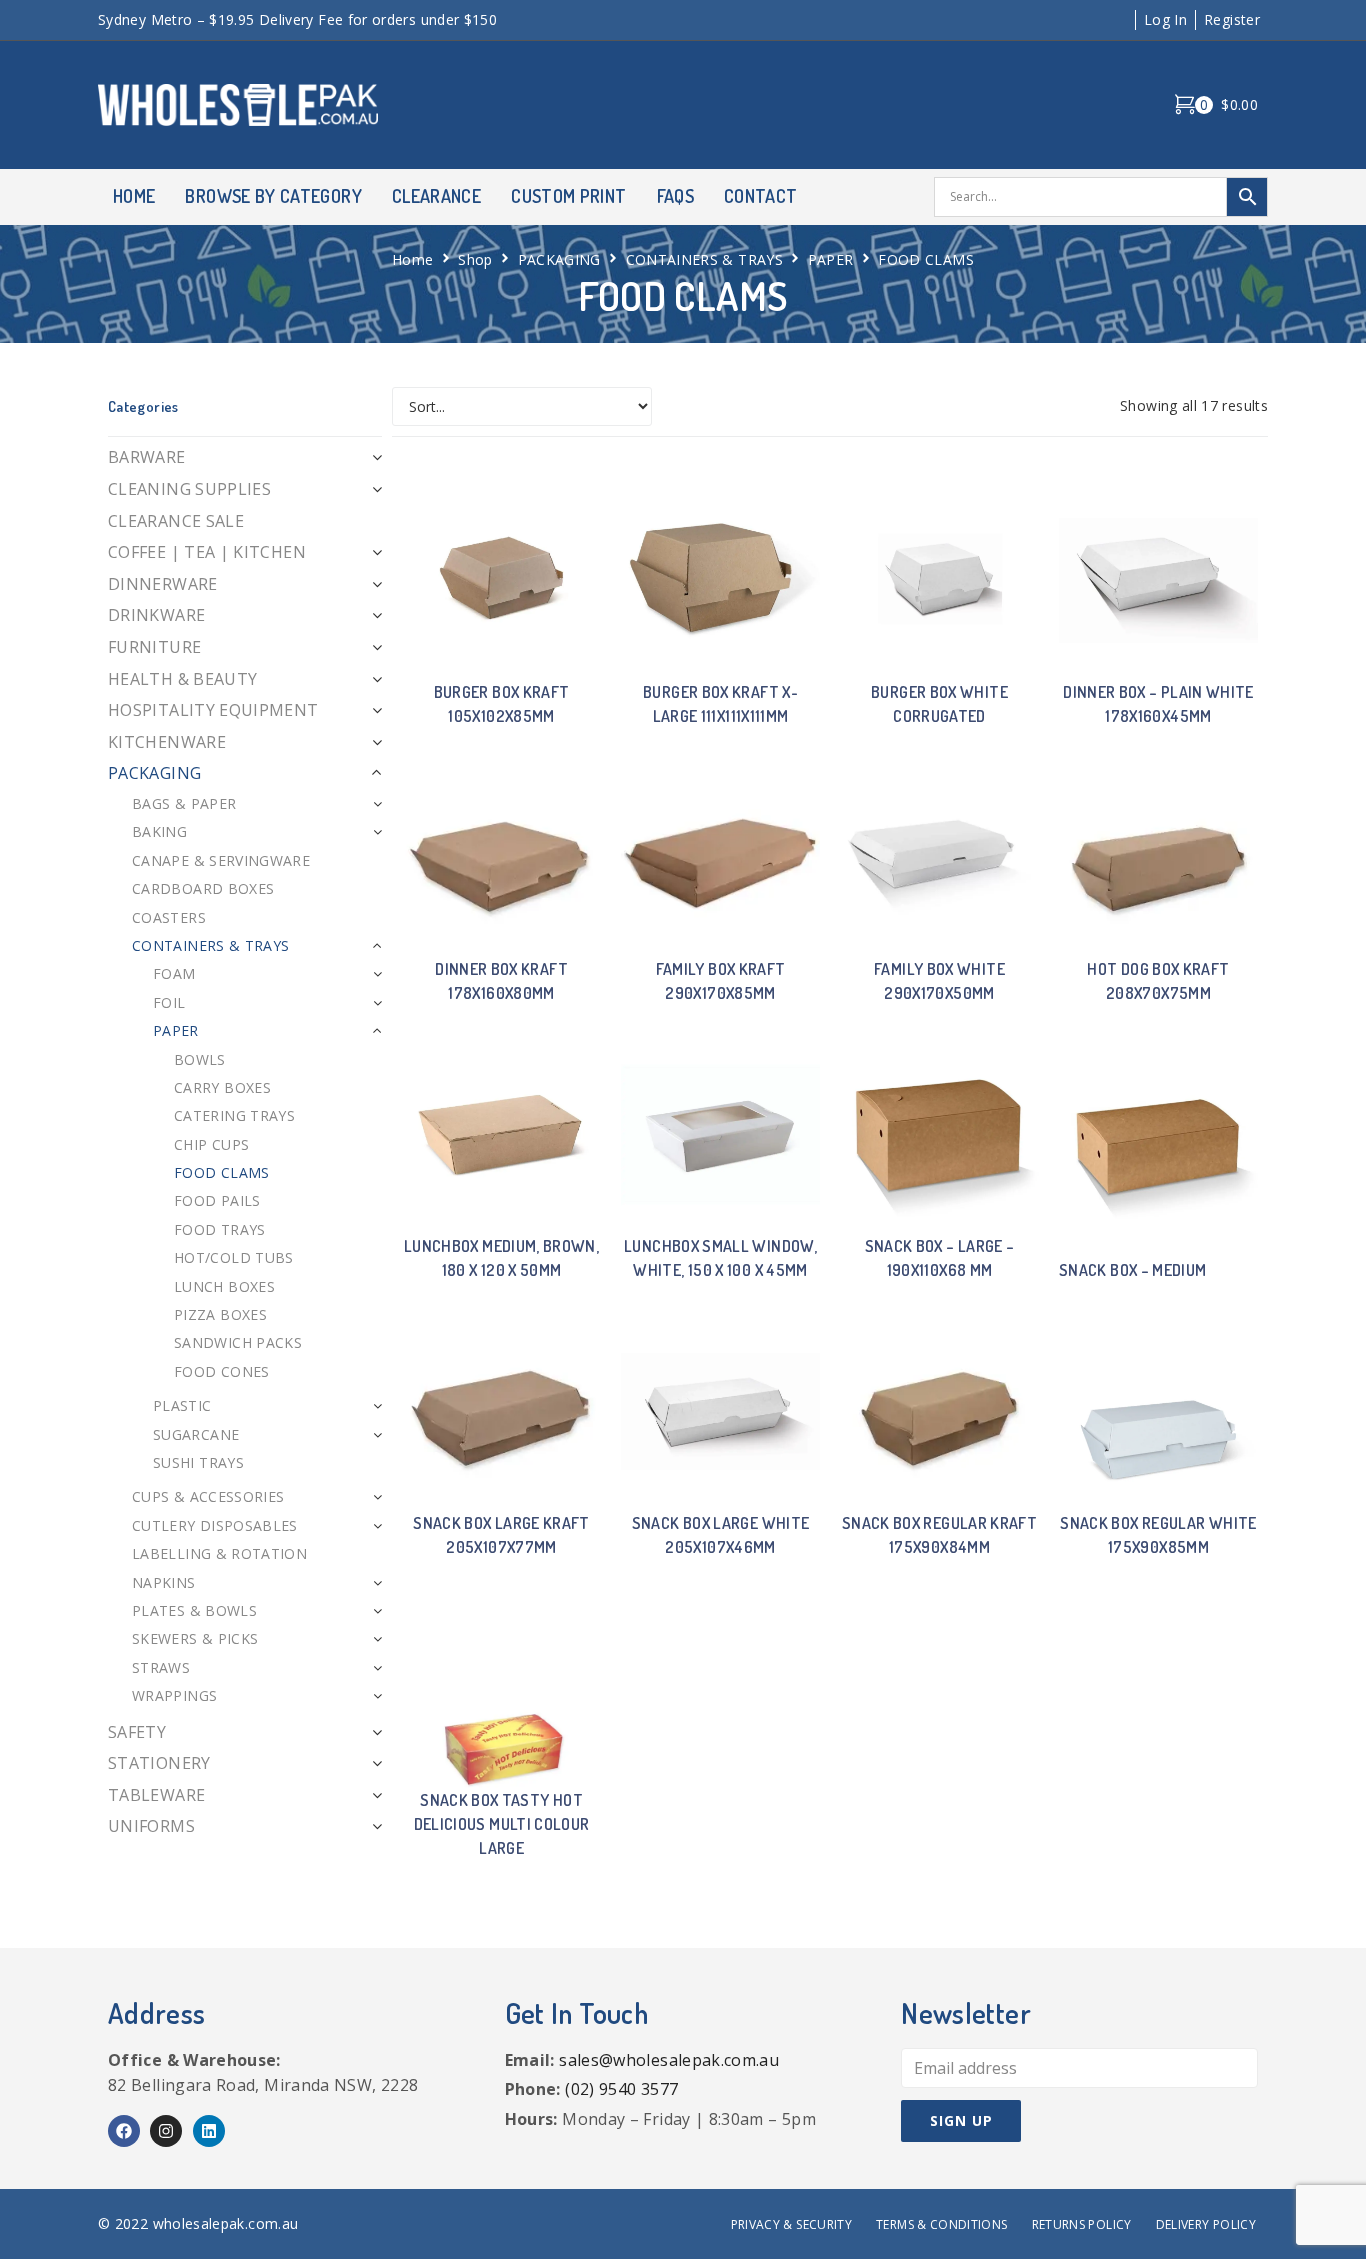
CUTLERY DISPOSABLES (215, 1525)
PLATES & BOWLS (194, 1610)
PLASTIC (182, 1405)
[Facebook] (124, 2131)
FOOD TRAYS (220, 1229)
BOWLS (200, 1059)
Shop (475, 259)
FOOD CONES (222, 1371)
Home (412, 259)
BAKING (159, 831)
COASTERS (169, 917)
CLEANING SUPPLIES (189, 489)
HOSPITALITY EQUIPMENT (213, 710)
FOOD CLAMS (222, 1172)
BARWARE (147, 457)
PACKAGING (559, 259)
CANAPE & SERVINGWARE (221, 860)
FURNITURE (154, 647)
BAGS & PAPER (184, 803)
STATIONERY (159, 1763)
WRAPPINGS (174, 1695)
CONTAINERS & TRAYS (704, 259)
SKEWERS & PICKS (195, 1638)
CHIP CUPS (211, 1144)
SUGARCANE (196, 1434)
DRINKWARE (156, 615)
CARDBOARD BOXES (203, 888)
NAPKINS (164, 1582)
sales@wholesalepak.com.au (669, 2060)
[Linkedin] (209, 2131)
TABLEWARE (156, 1795)
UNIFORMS (151, 1826)
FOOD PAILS (217, 1200)
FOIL (169, 1002)
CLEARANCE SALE (176, 521)
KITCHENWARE (167, 742)
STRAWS (161, 1667)
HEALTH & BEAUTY (182, 679)
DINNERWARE (163, 584)
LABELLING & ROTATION (219, 1553)
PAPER (831, 259)
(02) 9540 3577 (621, 2089)
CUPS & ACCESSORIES (208, 1496)
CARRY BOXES (222, 1087)
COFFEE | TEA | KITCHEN (207, 552)
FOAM (174, 973)
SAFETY (137, 1732)
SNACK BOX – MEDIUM (1132, 1270)
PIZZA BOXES (220, 1314)
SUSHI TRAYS (198, 1462)
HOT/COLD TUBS (234, 1257)
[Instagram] (166, 2131)
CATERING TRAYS (234, 1115)
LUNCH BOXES (224, 1286)
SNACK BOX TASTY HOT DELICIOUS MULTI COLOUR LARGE (502, 1824)
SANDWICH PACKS (238, 1342)
